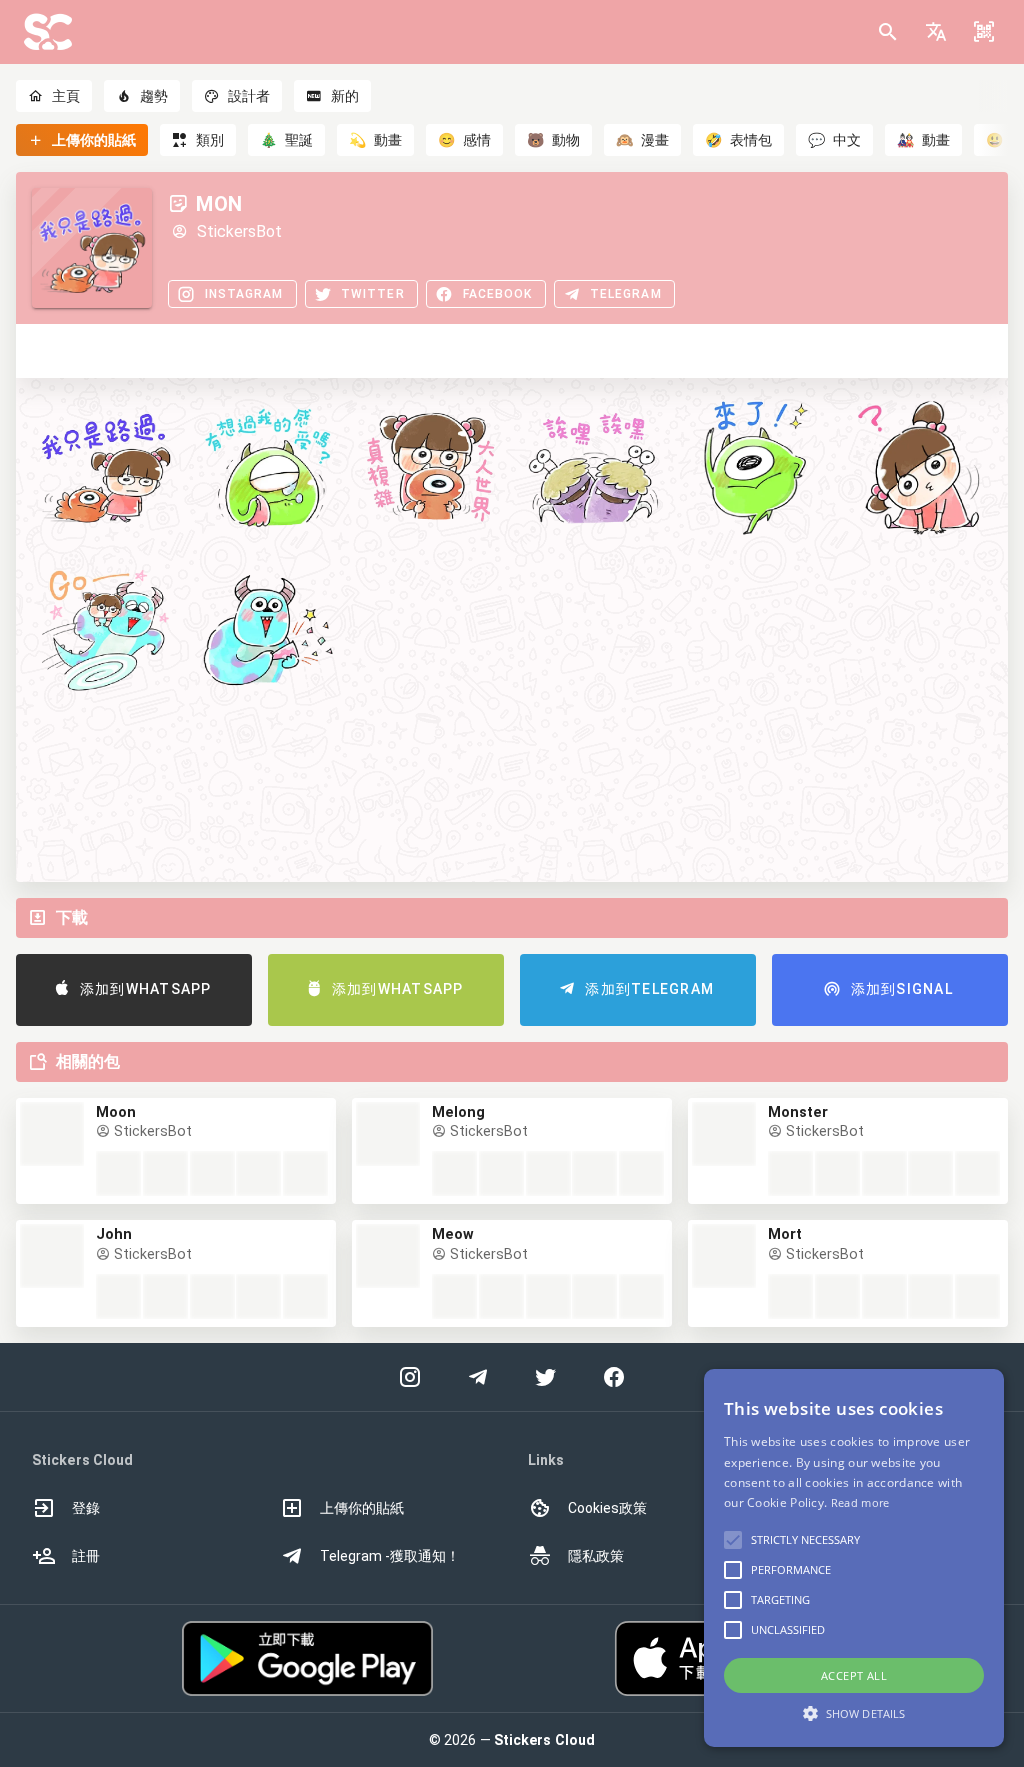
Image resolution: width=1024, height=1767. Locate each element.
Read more (860, 1502)
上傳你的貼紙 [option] (362, 1508)
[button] (936, 32)
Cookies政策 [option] (607, 1508)
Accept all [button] (854, 1675)
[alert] (854, 1558)
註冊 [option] (86, 1556)
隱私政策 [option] (596, 1556)
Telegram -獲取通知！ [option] (390, 1556)
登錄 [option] (86, 1508)
